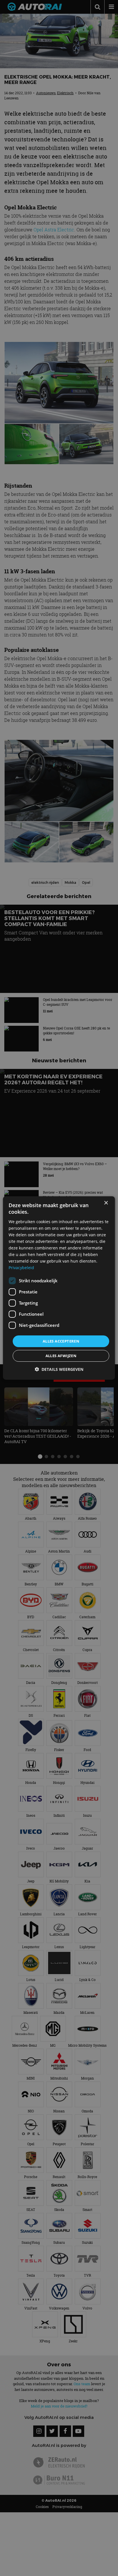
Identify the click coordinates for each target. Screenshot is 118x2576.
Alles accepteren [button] (61, 1341)
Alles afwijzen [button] (61, 1356)
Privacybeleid (21, 1268)
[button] (59, 1369)
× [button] (106, 1203)
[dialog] (59, 1288)
